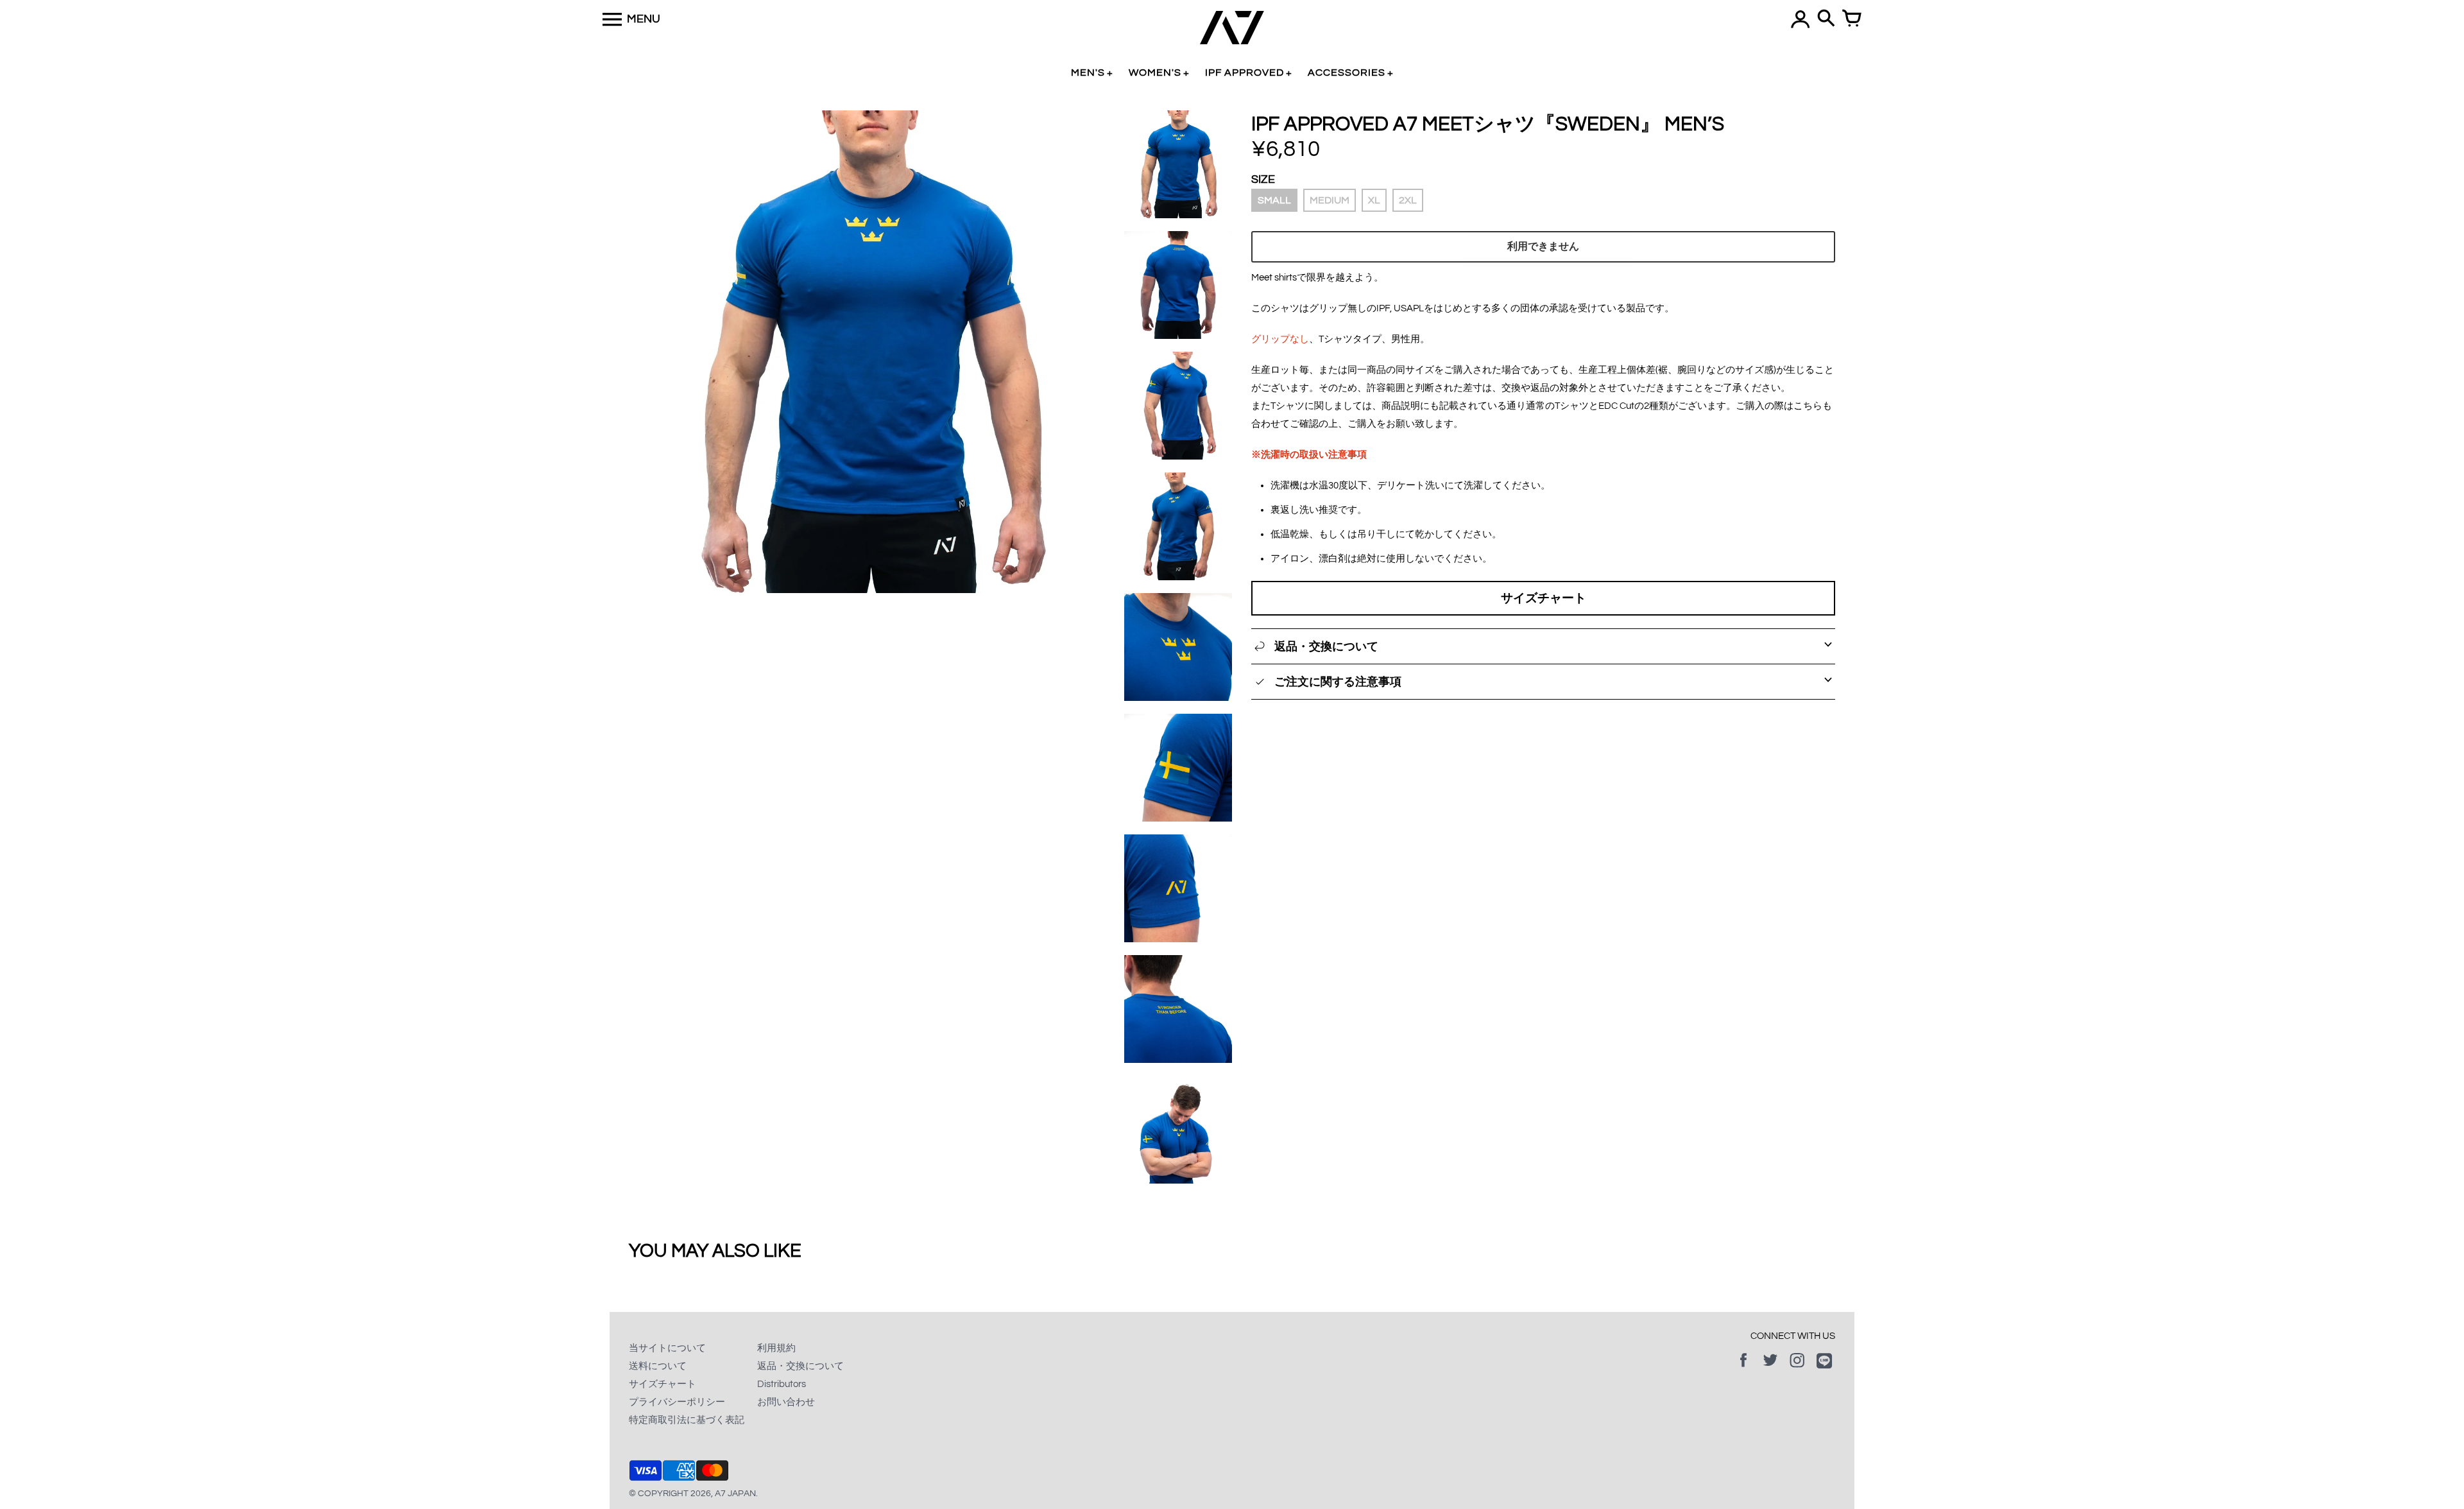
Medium (1330, 200)
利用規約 (776, 1348)
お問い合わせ (786, 1402)
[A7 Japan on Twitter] (1770, 1369)
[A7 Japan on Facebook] (1743, 1369)
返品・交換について (800, 1366)
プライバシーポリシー (677, 1402)
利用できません (1543, 246)
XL (1374, 200)
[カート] (1852, 19)
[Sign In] (1801, 19)
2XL (1408, 200)
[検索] (1826, 19)
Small (1274, 200)
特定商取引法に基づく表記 (687, 1420)
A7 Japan (735, 1494)
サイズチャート (1544, 598)
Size (1263, 179)
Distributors (782, 1384)
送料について (658, 1366)
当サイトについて (667, 1348)
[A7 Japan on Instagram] (1797, 1369)
